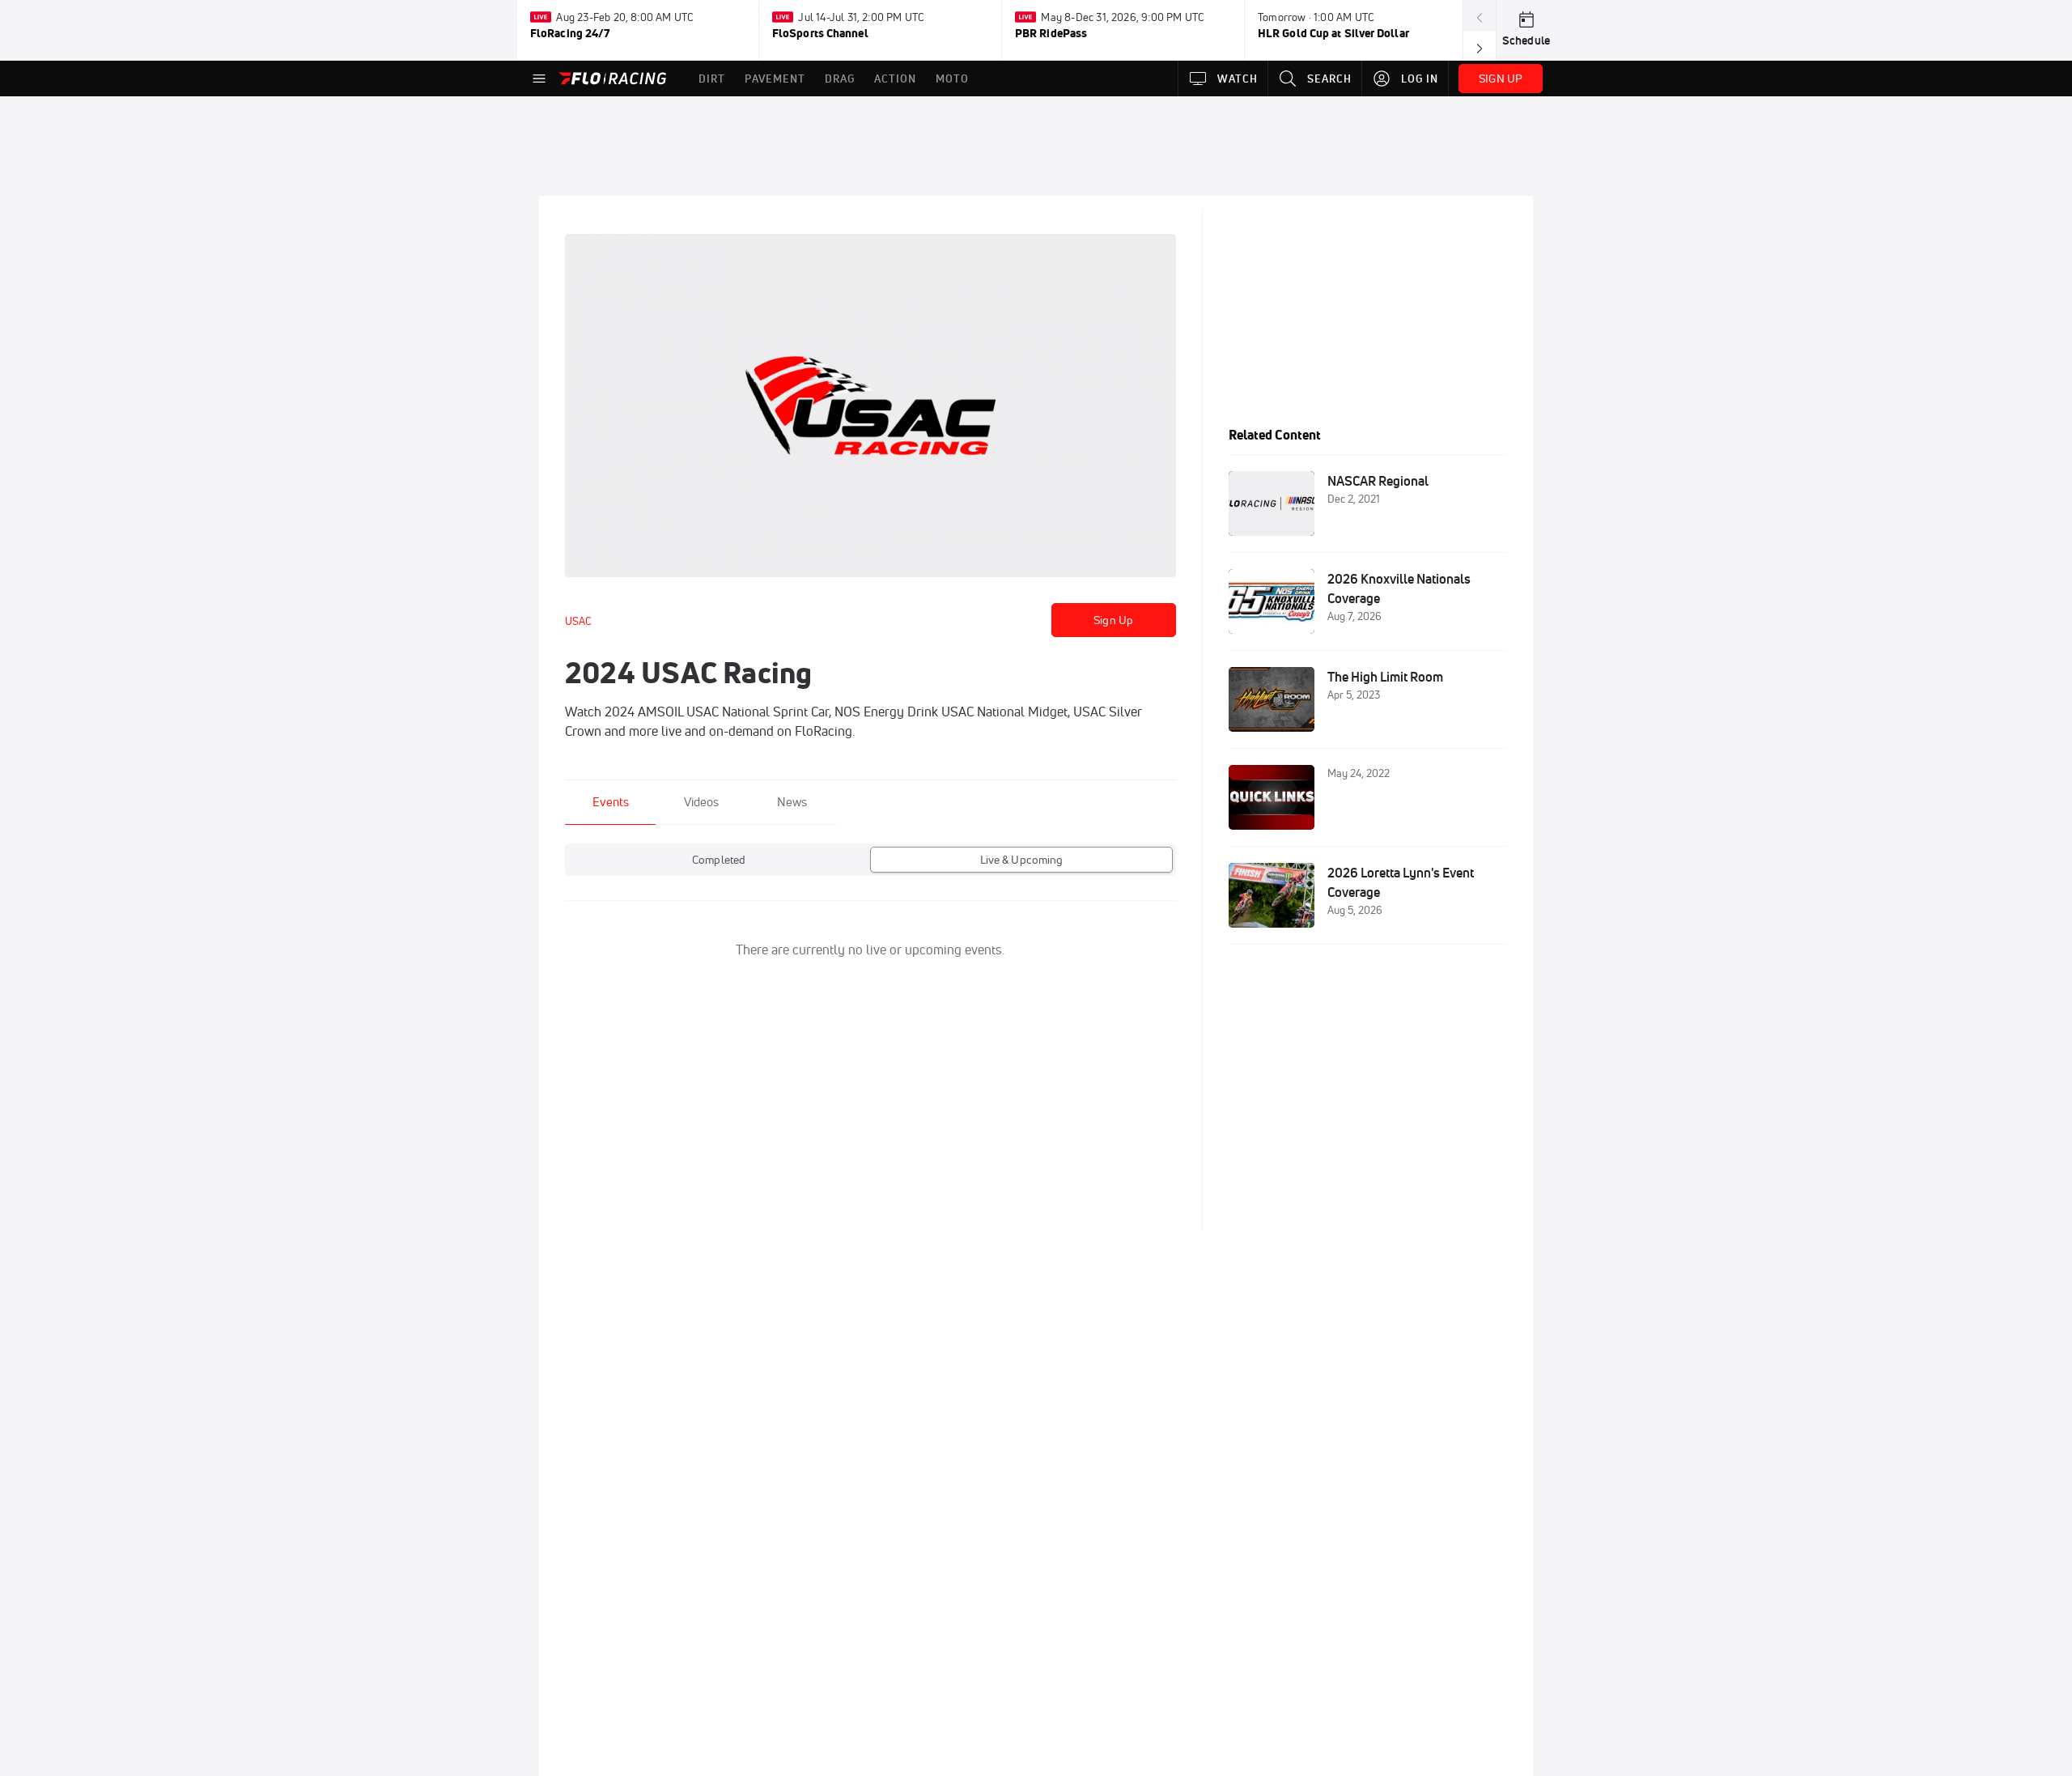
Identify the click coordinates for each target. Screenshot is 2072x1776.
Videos (701, 802)
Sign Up (1113, 620)
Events (611, 802)
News (792, 802)
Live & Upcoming (1022, 860)
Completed (719, 860)
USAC (578, 621)
